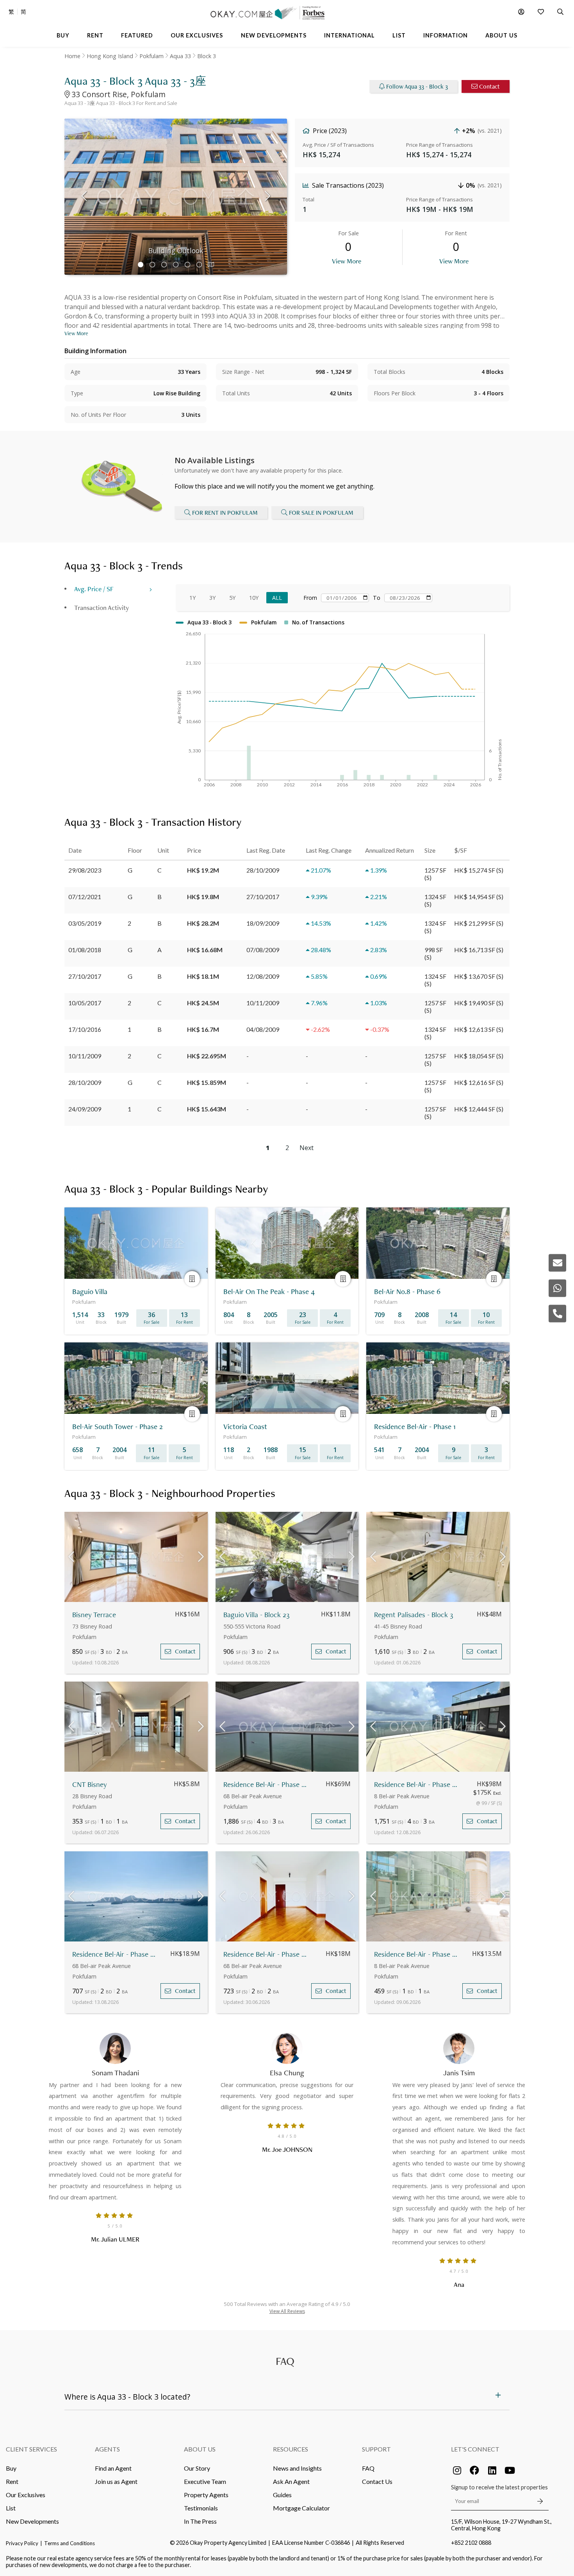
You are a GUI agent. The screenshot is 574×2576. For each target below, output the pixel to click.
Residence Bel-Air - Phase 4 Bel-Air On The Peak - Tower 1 (266, 1954)
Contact (489, 86)
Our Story (197, 2468)
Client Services (31, 2449)
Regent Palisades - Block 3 (414, 1615)
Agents (107, 2449)
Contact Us (377, 2481)
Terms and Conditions (70, 2543)
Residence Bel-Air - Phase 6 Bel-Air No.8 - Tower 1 (416, 1954)
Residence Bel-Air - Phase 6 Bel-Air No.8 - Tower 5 (416, 1784)
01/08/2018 (85, 950)
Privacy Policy (22, 2543)
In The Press (200, 2521)
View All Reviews (287, 2311)
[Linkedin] (492, 2470)
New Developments (32, 2521)
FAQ (368, 2468)
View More (347, 261)
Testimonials (201, 2508)
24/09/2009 (85, 1109)
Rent (12, 2481)
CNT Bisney (90, 1784)
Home (72, 56)
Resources (291, 2449)
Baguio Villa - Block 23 (256, 1615)
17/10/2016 (85, 1029)
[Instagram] (457, 2470)
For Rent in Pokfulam (225, 513)
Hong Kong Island (110, 56)
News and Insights (297, 2468)
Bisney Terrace (94, 1615)
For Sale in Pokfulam (321, 513)
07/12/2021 (85, 897)
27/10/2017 (85, 976)
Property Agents (206, 2495)
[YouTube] (510, 2470)
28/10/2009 (85, 1082)
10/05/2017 (85, 1003)
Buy (11, 2468)
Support (376, 2449)
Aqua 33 (180, 56)
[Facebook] (474, 2470)
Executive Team (205, 2481)
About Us (200, 2449)
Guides (282, 2495)
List (11, 2508)
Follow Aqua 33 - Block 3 (417, 86)
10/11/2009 (85, 1056)
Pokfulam (152, 56)
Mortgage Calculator (301, 2508)
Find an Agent (113, 2468)
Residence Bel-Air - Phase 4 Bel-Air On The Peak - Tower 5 (266, 1784)
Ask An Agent (291, 2481)
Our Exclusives (26, 2495)
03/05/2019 (85, 923)
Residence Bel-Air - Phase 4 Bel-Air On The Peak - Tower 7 (115, 1954)
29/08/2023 (85, 870)
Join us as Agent (116, 2481)
